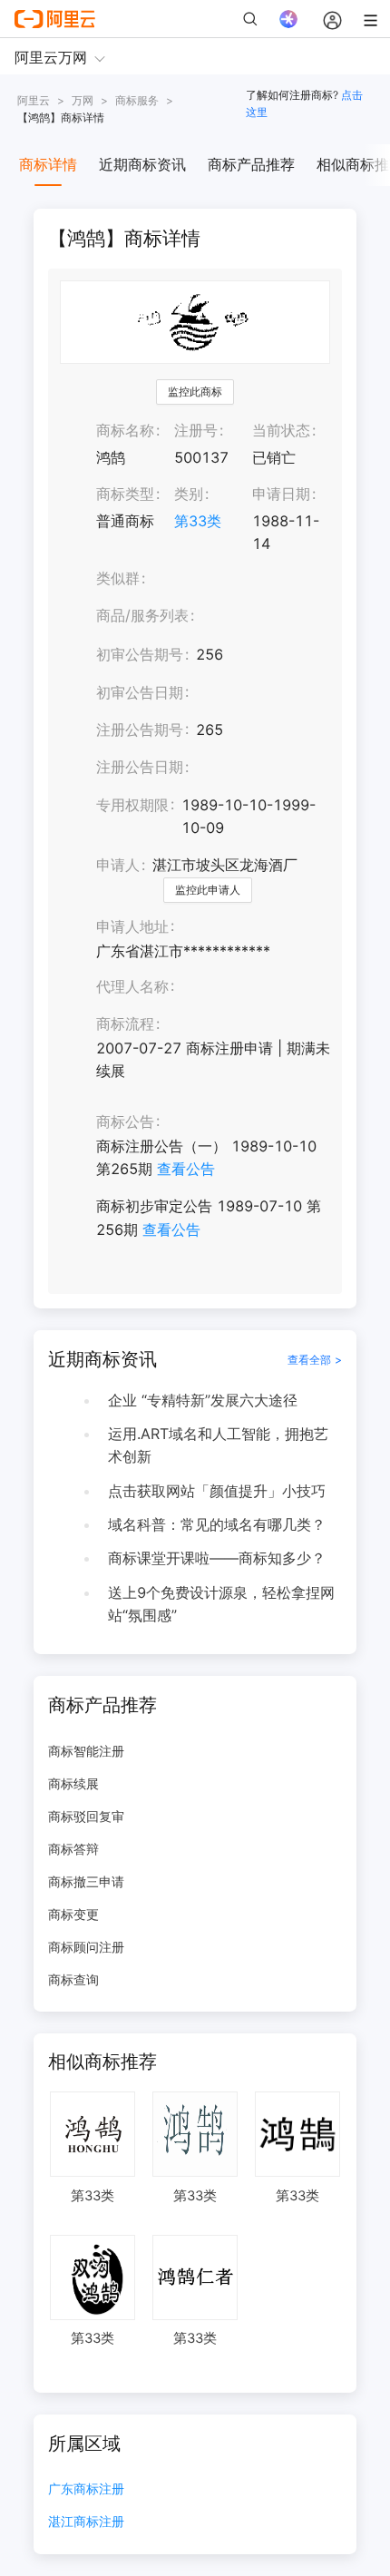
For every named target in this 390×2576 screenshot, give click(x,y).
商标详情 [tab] (48, 164)
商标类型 (125, 494)
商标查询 (73, 1979)
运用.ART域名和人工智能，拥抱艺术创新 (218, 1445)
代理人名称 (132, 986)
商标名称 (125, 430)
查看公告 (186, 1169)
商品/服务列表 (142, 615)
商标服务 (137, 100)
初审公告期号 (140, 654)
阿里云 (34, 100)
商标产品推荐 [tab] (251, 164)
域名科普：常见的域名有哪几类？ (217, 1524)
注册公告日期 (140, 767)
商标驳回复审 (86, 1816)
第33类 (198, 521)
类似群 (118, 578)
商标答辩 (73, 1849)
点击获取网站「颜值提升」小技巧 (217, 1491)
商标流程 (125, 1024)
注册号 (196, 430)
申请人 (118, 865)
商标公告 (125, 1121)
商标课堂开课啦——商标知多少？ (217, 1558)
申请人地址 (132, 926)
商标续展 (73, 1783)
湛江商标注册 (86, 2522)
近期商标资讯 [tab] (142, 164)
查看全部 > (315, 1360)
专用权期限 (132, 805)
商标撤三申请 (86, 1881)
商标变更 (73, 1914)
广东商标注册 (86, 2489)
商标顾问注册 (86, 1947)
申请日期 (281, 494)
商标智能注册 (86, 1751)
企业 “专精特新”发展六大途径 (203, 1400)
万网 (83, 100)
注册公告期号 (140, 730)
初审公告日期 (140, 692)
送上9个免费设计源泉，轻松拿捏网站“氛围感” (221, 1604)
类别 (189, 494)
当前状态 (281, 430)
